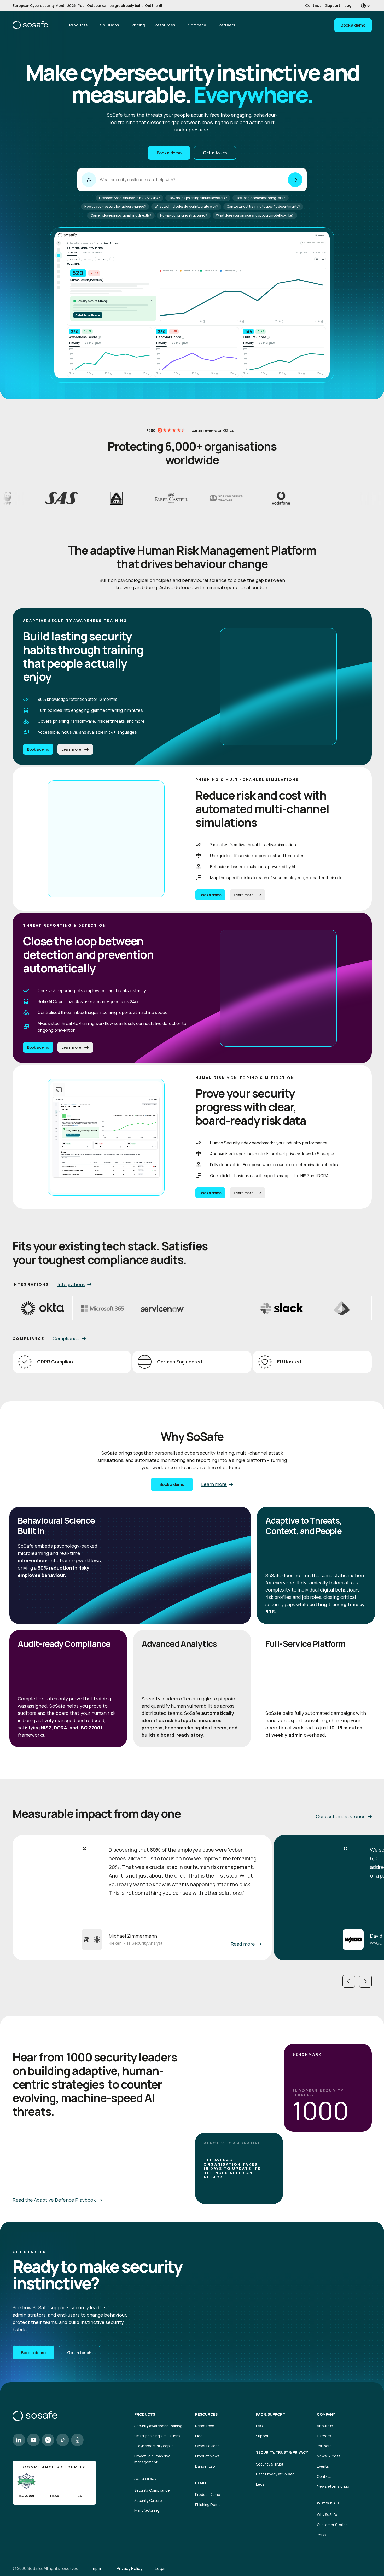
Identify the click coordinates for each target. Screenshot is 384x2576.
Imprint (97, 2568)
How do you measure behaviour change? (115, 206)
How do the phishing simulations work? (198, 198)
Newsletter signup (333, 2486)
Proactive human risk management (152, 2459)
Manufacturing (147, 2510)
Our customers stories (341, 1816)
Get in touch (215, 153)
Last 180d (101, 259)
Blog (199, 2436)
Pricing (138, 25)
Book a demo (353, 25)
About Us (325, 2426)
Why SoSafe (327, 2514)
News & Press (329, 2456)
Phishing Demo (208, 2505)
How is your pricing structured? (184, 215)
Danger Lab (205, 2466)
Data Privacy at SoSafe (275, 2474)
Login (350, 5)
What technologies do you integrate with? (186, 206)
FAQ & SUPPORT (271, 2414)
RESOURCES (206, 2414)
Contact (313, 5)
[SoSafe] (30, 25)
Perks (322, 2535)
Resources (165, 25)
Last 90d (87, 259)
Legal (261, 2484)
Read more (243, 1944)
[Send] (295, 180)
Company (197, 25)
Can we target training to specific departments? (263, 206)
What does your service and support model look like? (255, 215)
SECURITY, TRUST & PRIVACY (282, 2452)
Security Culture (148, 2500)
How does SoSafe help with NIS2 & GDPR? (129, 198)
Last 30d (73, 259)
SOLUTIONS (145, 2479)
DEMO (200, 2483)
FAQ (259, 2426)
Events (323, 2466)
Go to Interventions (88, 315)
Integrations (71, 1284)
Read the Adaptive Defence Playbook (54, 2200)
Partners (227, 25)
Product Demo (208, 2494)
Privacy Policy (129, 2568)
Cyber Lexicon (207, 2446)
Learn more (71, 749)
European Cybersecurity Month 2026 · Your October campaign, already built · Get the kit (88, 5)
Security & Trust (270, 2464)
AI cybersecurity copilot (155, 2446)
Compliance (66, 1338)
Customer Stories (332, 2525)
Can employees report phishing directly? (121, 215)
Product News (207, 2456)
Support (333, 5)
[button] (349, 1981)
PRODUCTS (145, 2414)
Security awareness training (158, 2426)
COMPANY (326, 2414)
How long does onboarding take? (261, 198)
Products (78, 25)
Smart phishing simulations (157, 2436)
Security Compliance (152, 2490)
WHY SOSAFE (328, 2503)
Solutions (109, 25)
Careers (324, 2436)
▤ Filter (320, 259)
